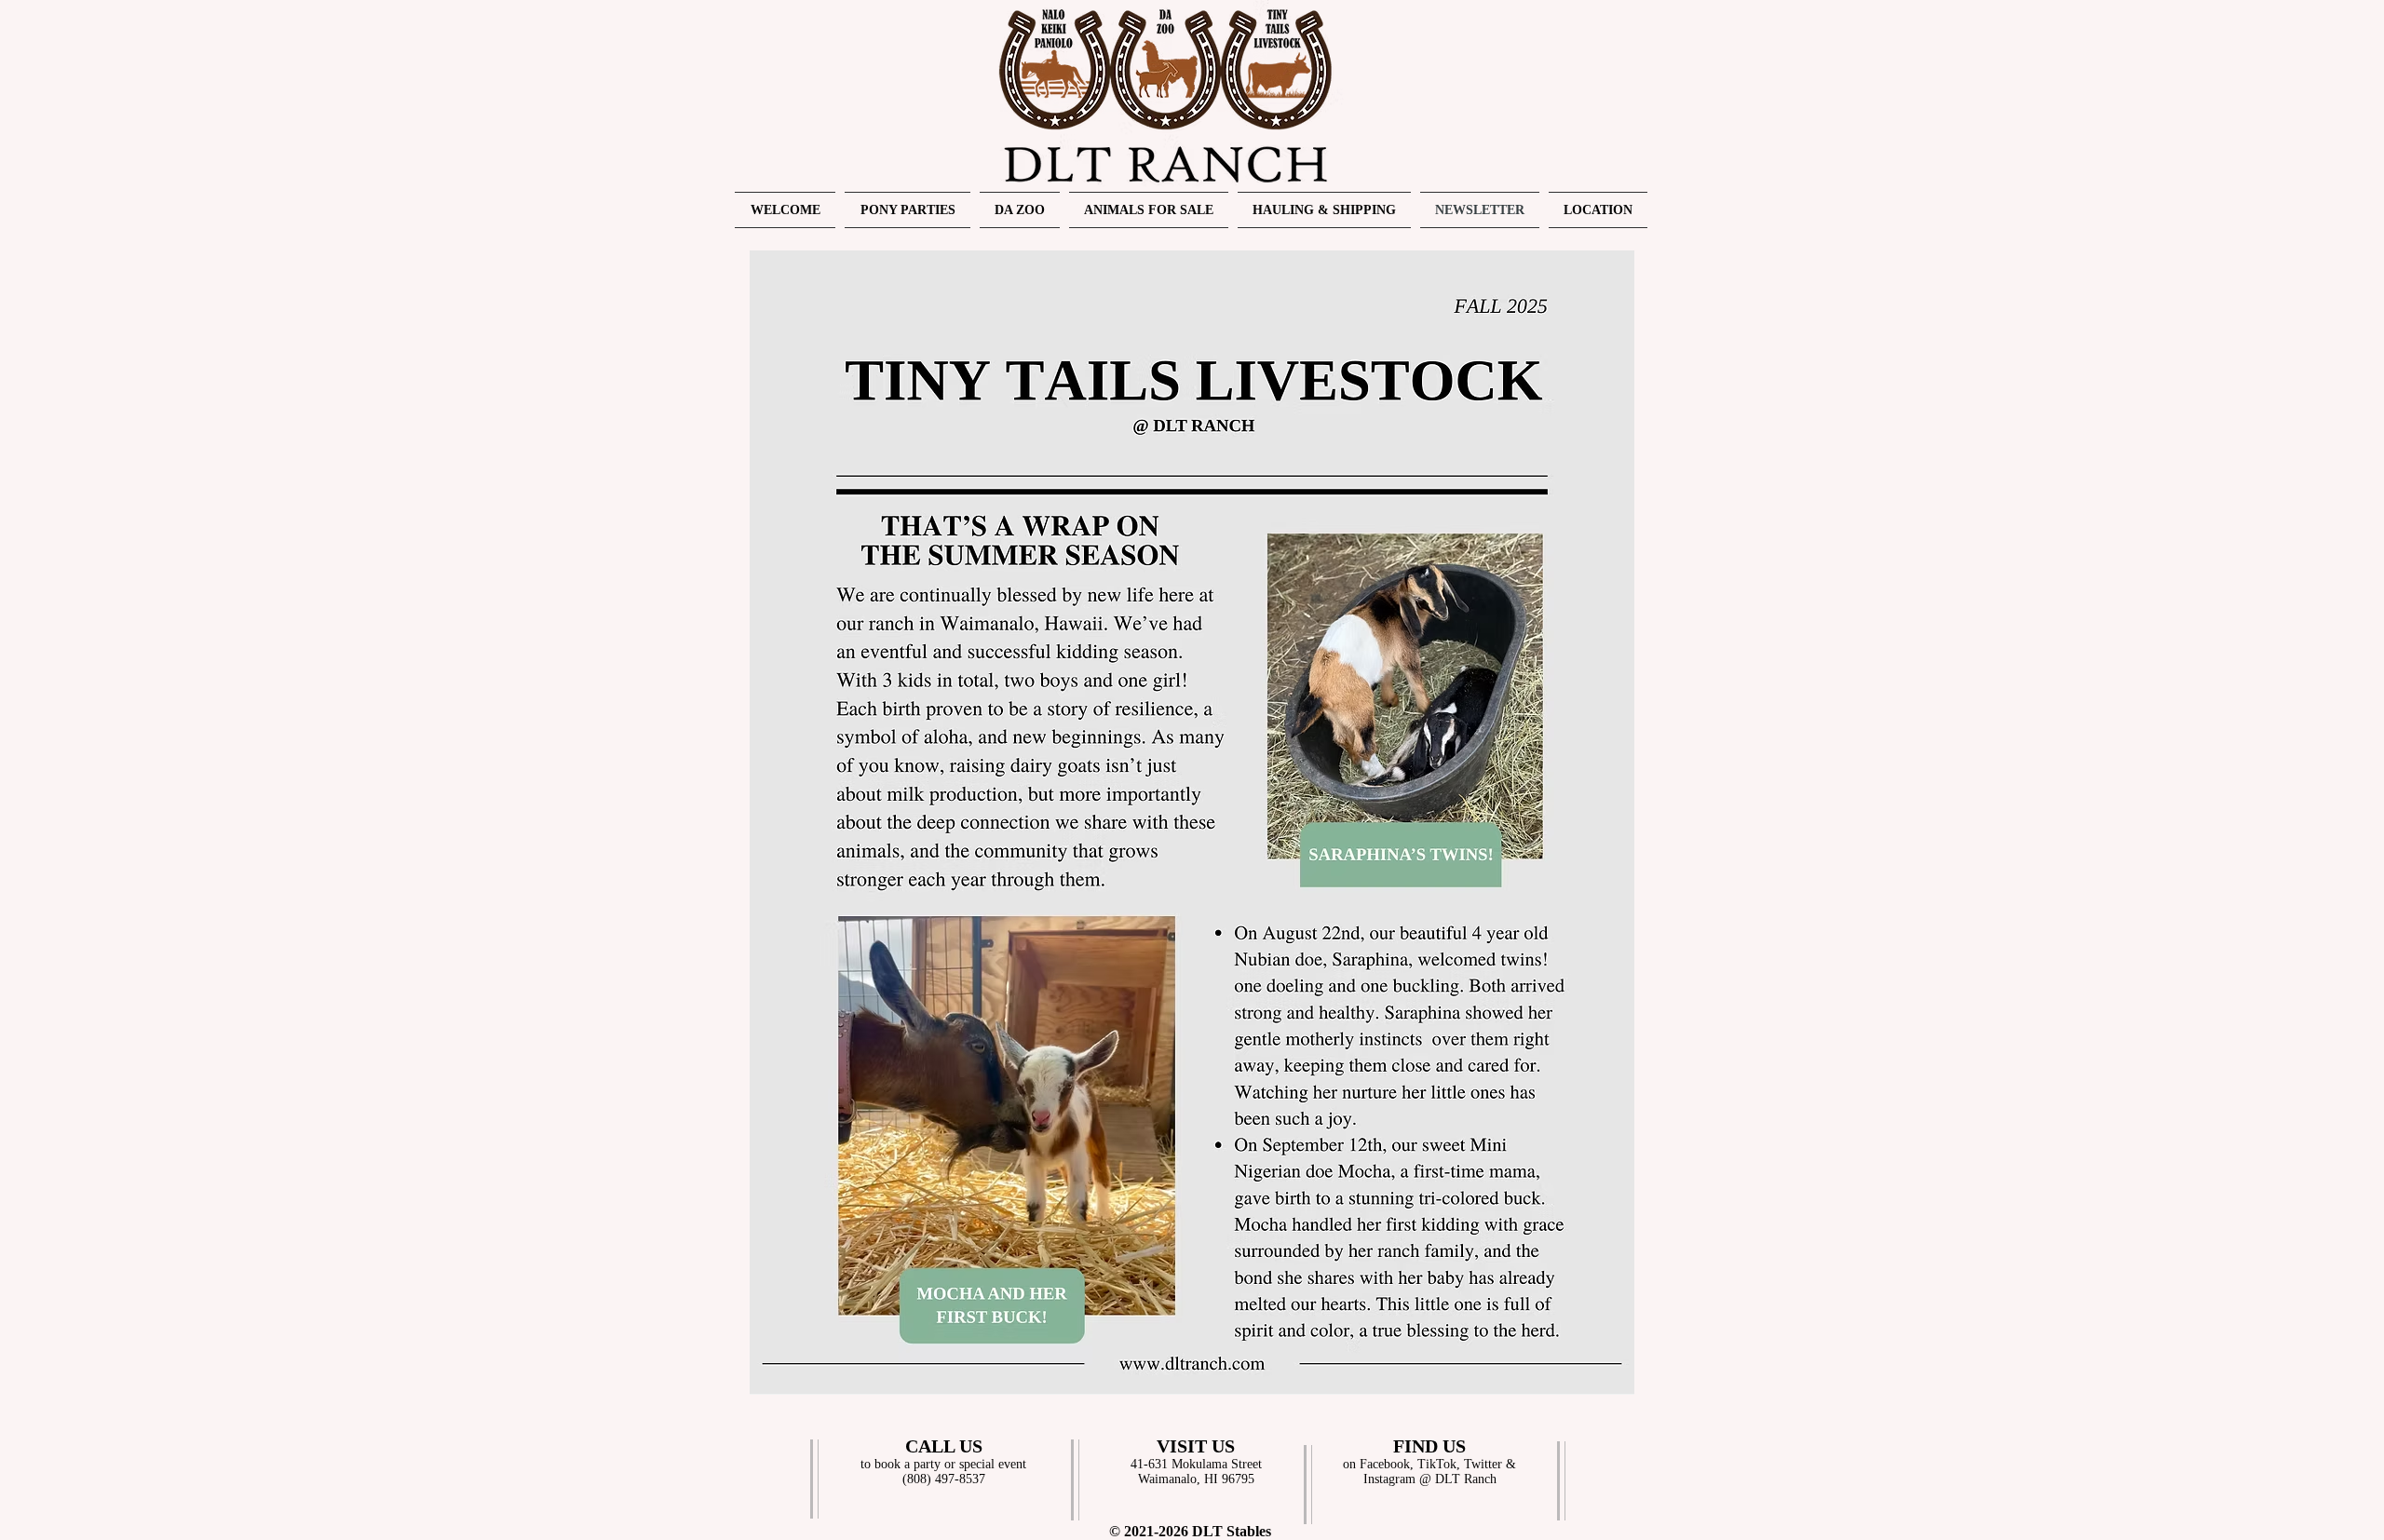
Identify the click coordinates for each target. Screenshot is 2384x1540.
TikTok (1437, 1464)
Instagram (1389, 1479)
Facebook (1385, 1464)
